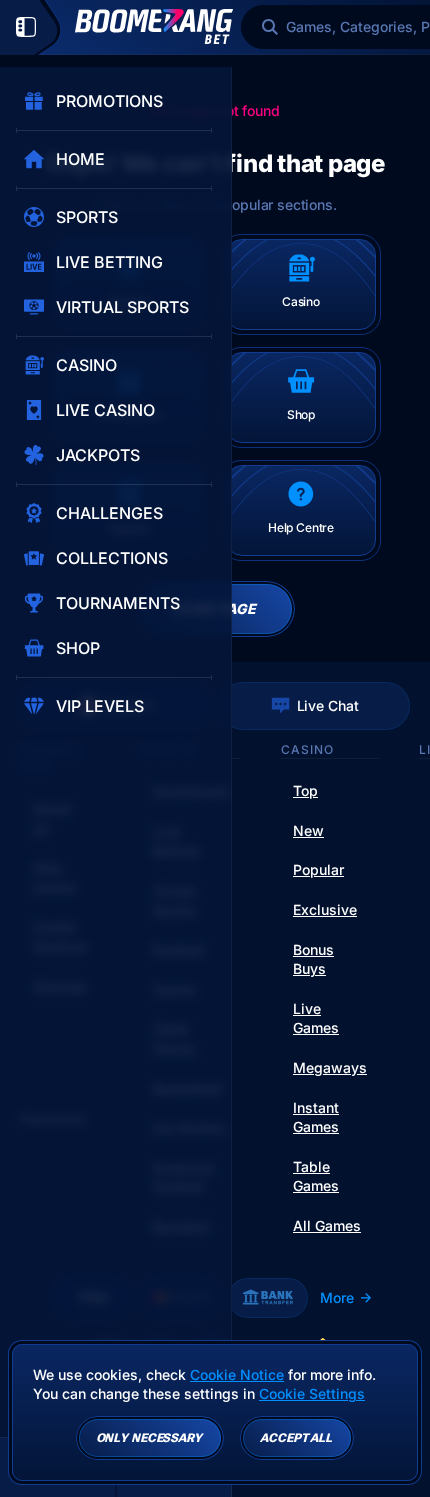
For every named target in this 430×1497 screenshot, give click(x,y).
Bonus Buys (313, 959)
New (308, 830)
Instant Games (316, 1117)
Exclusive (325, 909)
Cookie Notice (237, 1374)
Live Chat (328, 705)
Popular (318, 869)
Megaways (330, 1067)
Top (305, 790)
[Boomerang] (154, 26)
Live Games (316, 1018)
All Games (327, 1225)
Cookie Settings (312, 1394)
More (337, 1297)
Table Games (316, 1176)
